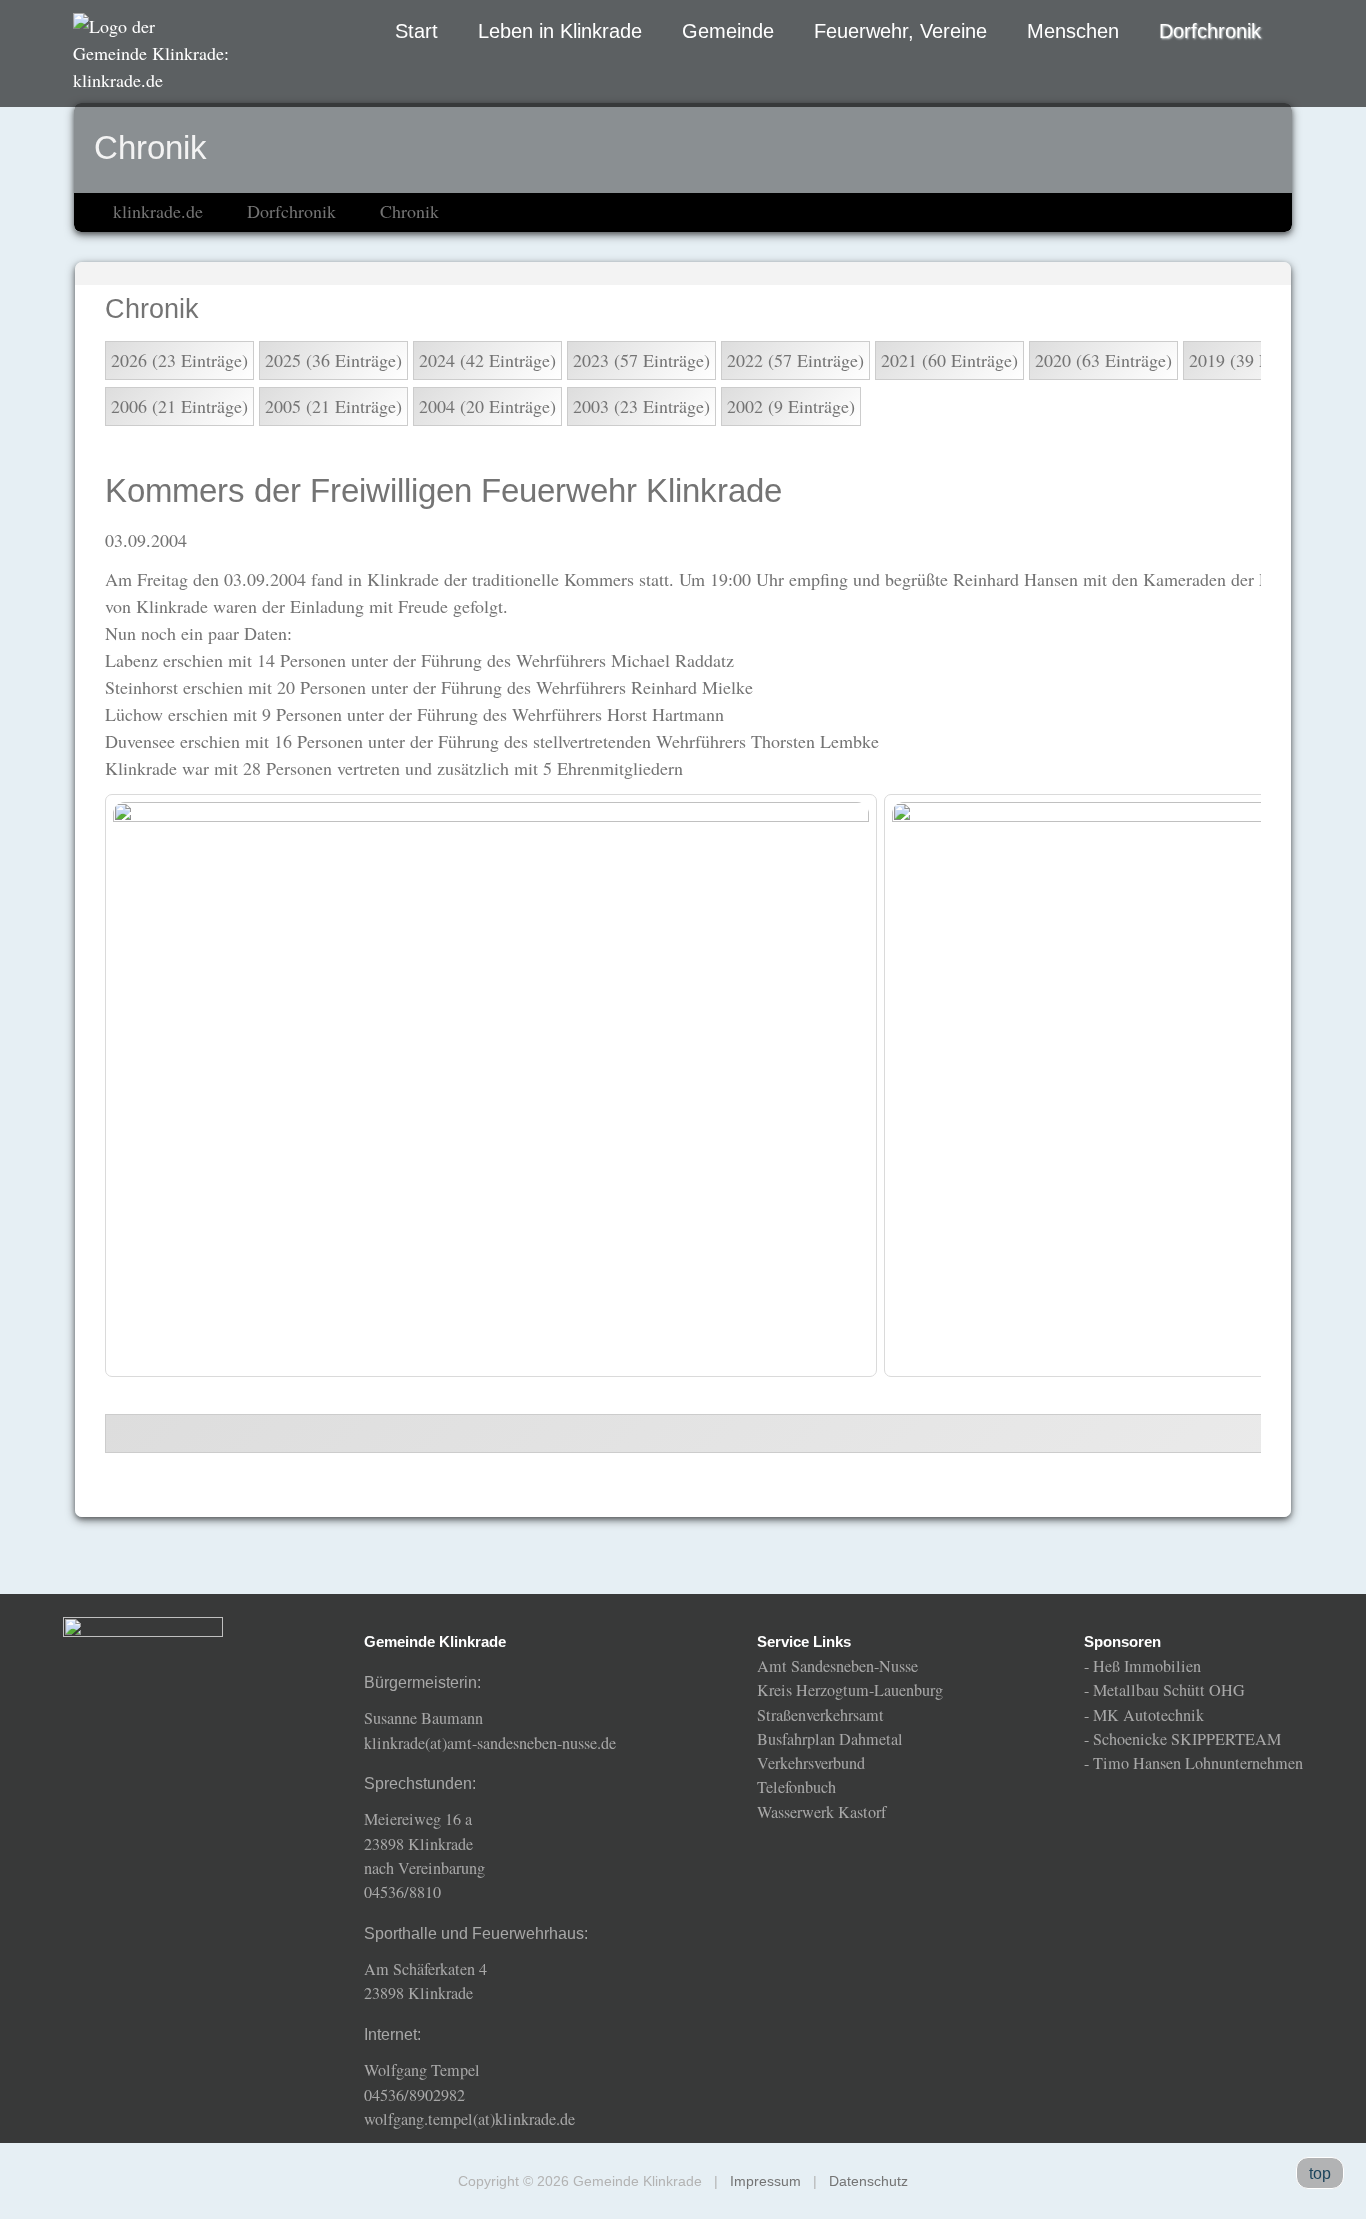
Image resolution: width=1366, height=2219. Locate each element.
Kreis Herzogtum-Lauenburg (850, 1690)
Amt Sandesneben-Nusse (837, 1666)
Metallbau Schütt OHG (1169, 1690)
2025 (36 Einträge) (333, 360)
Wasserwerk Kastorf (821, 1812)
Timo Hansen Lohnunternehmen (1198, 1763)
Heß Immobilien (1147, 1666)
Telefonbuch (796, 1787)
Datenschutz (868, 2181)
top (1320, 2173)
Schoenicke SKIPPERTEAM (1187, 1739)
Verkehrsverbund (811, 1763)
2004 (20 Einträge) (487, 406)
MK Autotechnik (1148, 1715)
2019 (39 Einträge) (1257, 360)
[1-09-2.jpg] (491, 1085)
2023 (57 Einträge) (641, 360)
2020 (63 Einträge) (1103, 360)
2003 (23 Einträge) (641, 406)
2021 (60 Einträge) (949, 360)
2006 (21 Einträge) (179, 406)
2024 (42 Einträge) (487, 360)
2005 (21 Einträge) (333, 406)
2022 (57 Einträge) (795, 360)
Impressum (765, 2181)
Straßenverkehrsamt (820, 1715)
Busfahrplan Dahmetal (830, 1739)
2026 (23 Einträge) (179, 360)
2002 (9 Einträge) (791, 406)
